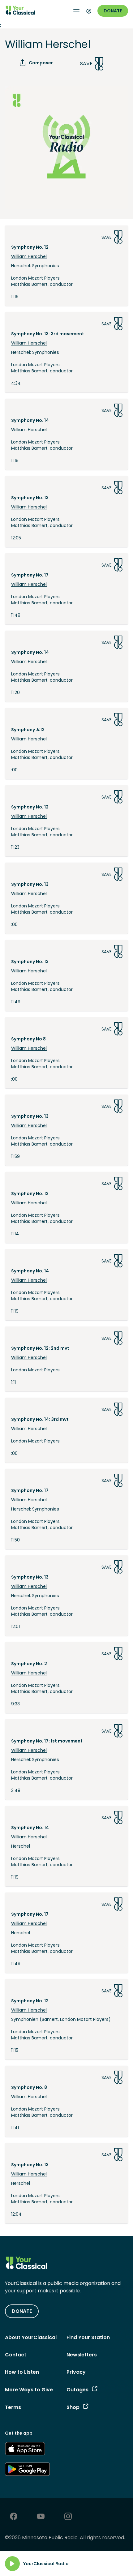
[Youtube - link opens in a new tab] (41, 2517)
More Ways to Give (29, 2390)
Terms (13, 2407)
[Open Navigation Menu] (76, 11)
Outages (77, 2390)
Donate (113, 11)
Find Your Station (88, 2337)
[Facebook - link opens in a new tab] (14, 2517)
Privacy (76, 2372)
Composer (41, 63)
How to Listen (22, 2372)
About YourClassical (31, 2337)
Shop (73, 2407)
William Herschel (29, 256)
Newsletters (82, 2355)
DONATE (22, 2311)
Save (86, 64)
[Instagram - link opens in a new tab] (68, 2517)
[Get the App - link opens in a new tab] (25, 2450)
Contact (16, 2355)
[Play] (12, 2564)
